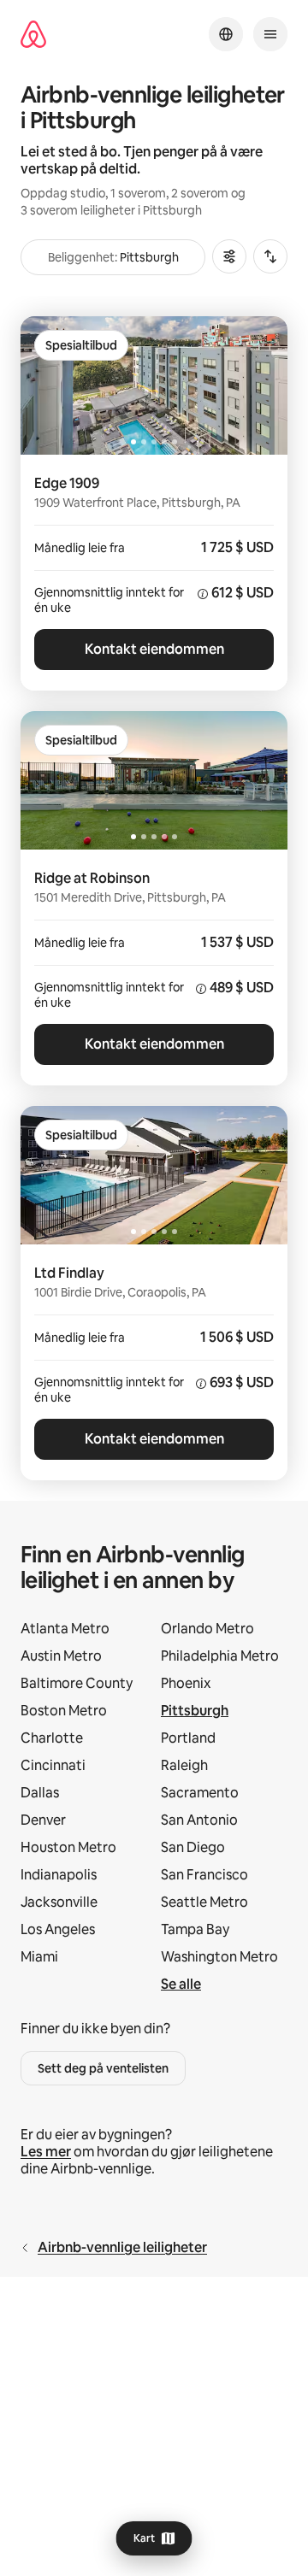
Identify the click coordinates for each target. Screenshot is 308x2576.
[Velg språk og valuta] (226, 34)
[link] (224, 1716)
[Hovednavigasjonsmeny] (270, 34)
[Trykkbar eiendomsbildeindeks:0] (154, 385)
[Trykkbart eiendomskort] (154, 573)
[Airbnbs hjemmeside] (33, 35)
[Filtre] (229, 256)
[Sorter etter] (270, 256)
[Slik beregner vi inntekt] (203, 594)
